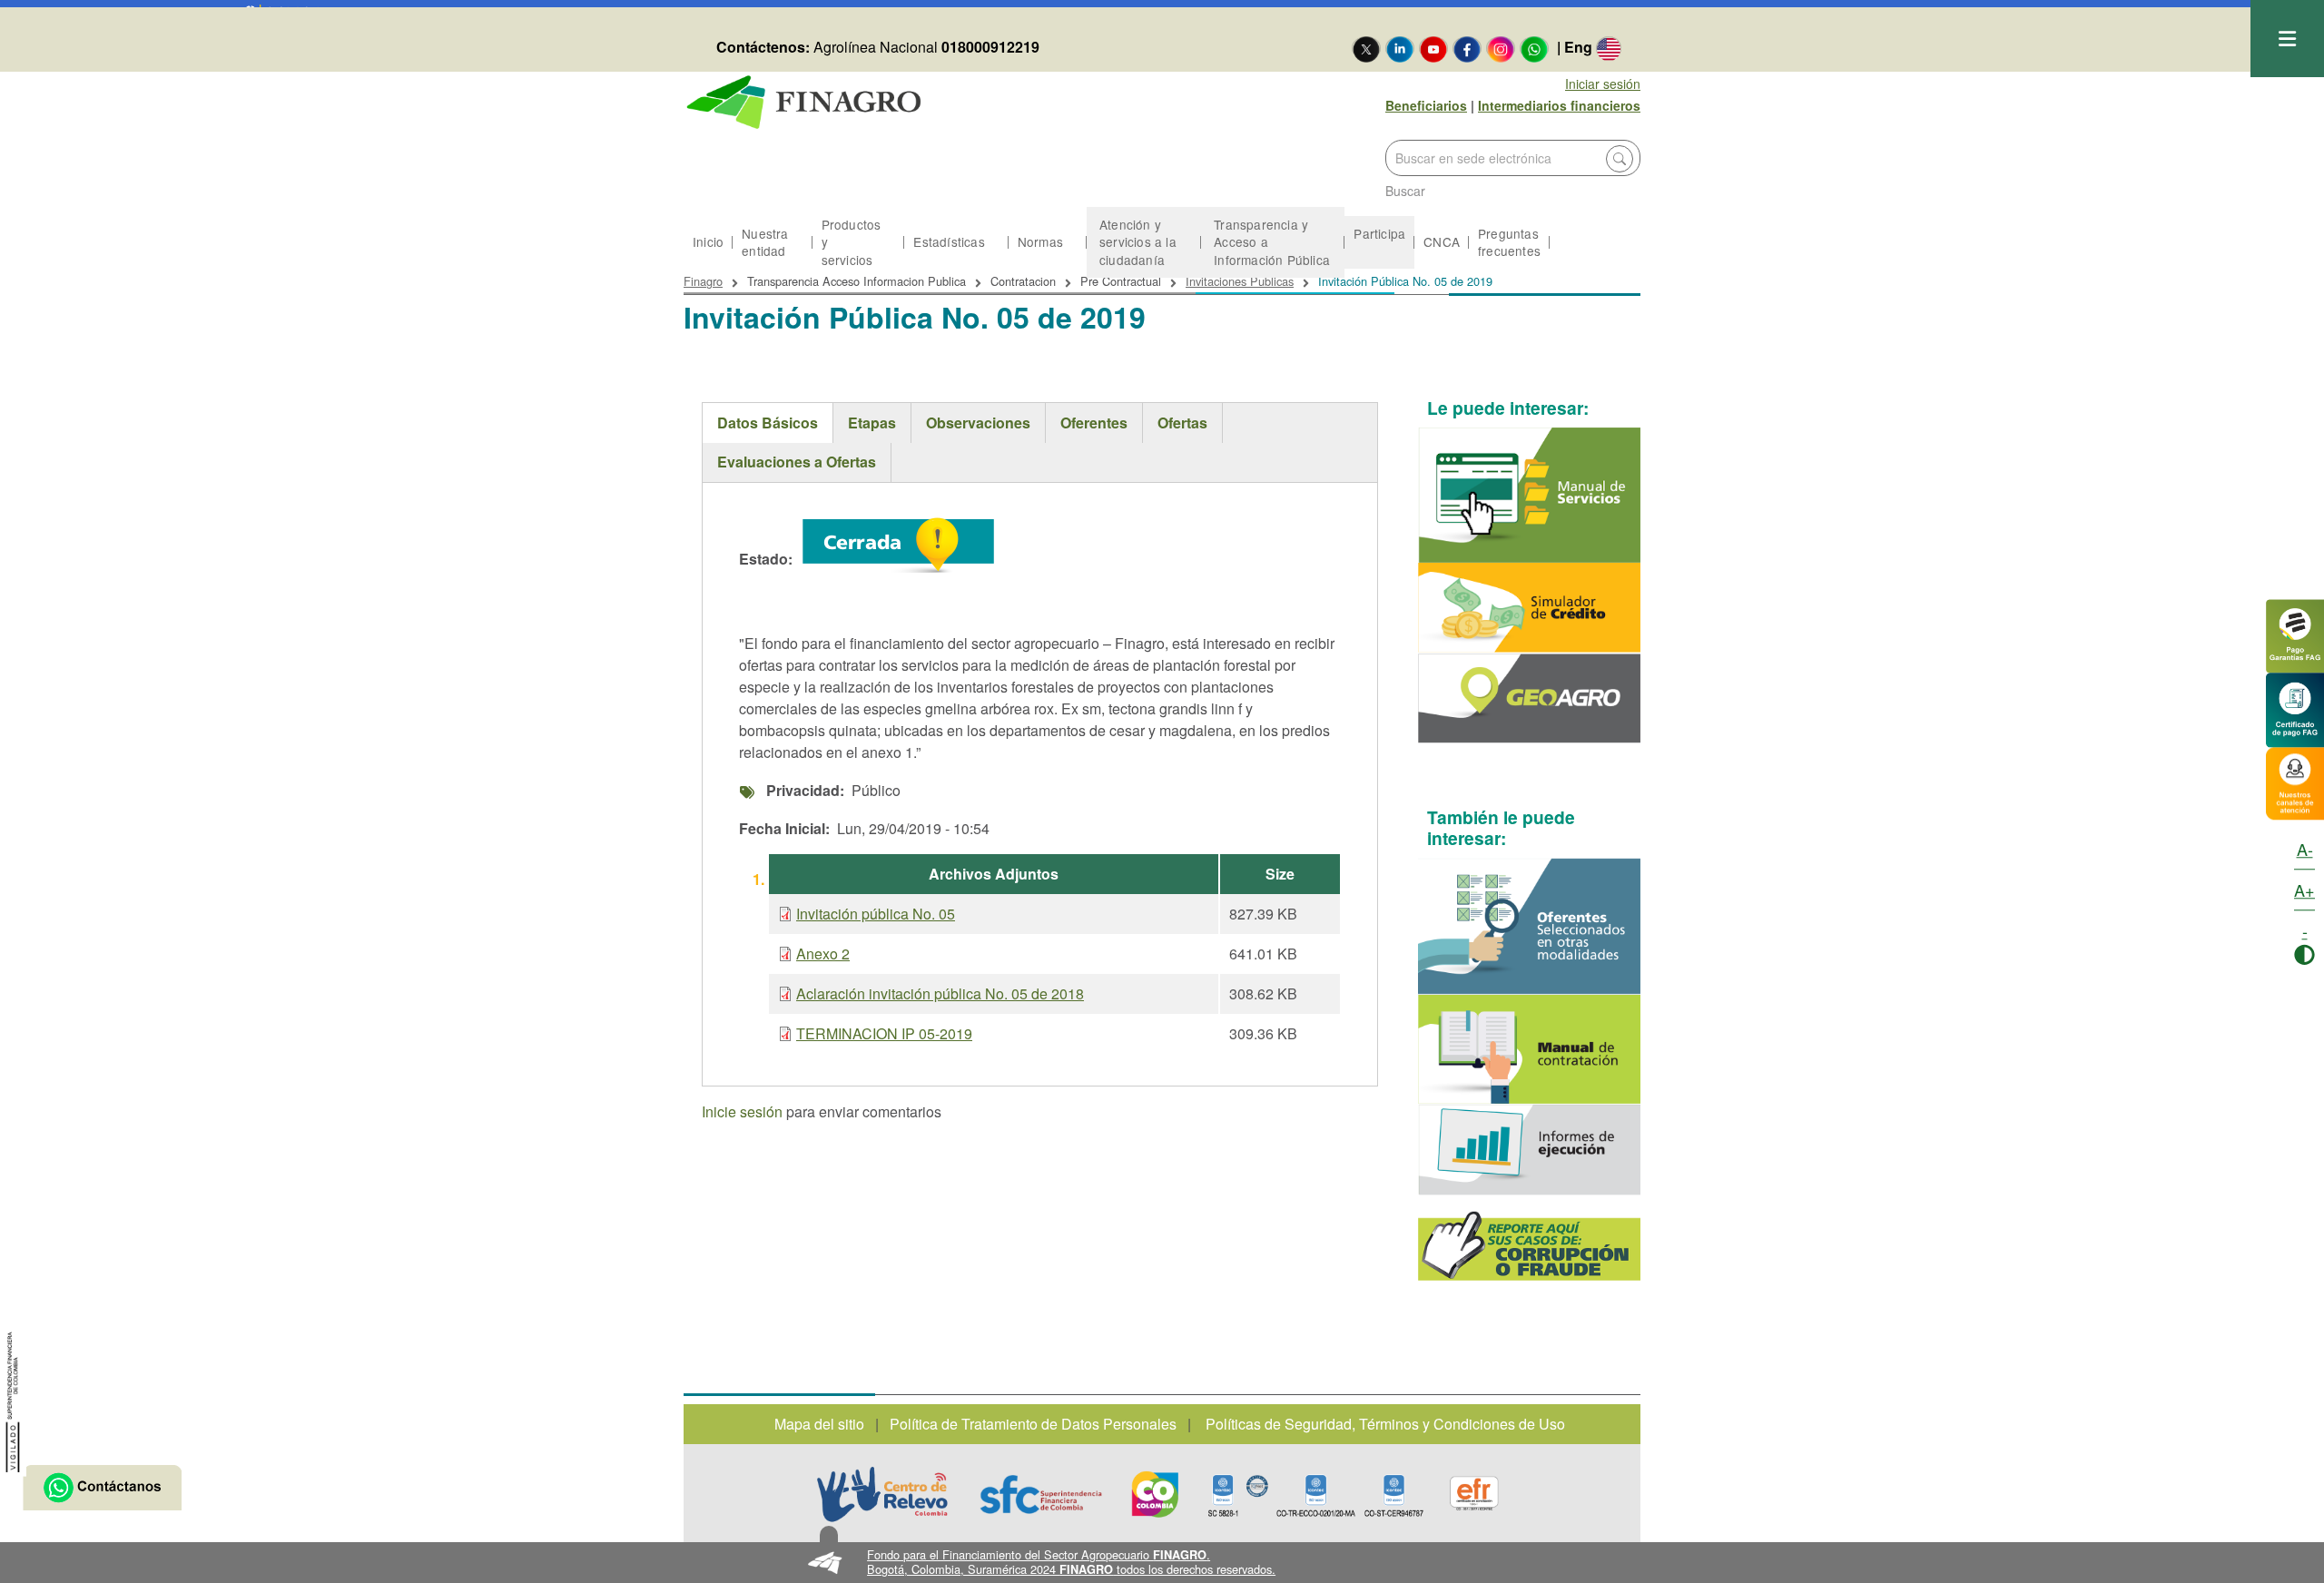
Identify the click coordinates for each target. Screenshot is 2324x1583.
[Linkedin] (1400, 48)
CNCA (1442, 241)
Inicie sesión (742, 1113)
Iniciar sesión (1603, 84)
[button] (1162, 1563)
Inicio (708, 241)
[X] (1366, 48)
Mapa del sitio (819, 1424)
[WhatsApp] (1534, 48)
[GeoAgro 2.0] (1530, 698)
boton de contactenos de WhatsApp (102, 1488)
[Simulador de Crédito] (1530, 608)
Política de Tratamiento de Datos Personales (1033, 1424)
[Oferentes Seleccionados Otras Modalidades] (1530, 926)
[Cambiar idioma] (1609, 48)
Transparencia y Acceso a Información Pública (1272, 241)
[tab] (768, 423)
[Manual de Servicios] (1530, 495)
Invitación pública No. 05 (876, 914)
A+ (2304, 890)
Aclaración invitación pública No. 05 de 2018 (940, 993)
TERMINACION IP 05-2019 (884, 1033)
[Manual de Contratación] (1530, 1049)
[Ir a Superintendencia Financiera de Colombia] (13, 1399)
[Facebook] (1467, 48)
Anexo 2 (823, 954)
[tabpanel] (1040, 787)
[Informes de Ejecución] (1530, 1150)
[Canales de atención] (2295, 781)
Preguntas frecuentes (1509, 242)
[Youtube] (1433, 48)
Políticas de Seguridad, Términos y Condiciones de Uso (1385, 1424)
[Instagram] (1501, 48)
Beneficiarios (1426, 105)
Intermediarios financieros (1559, 105)
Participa (1379, 233)
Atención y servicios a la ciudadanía (1138, 241)
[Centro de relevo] (882, 1494)
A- (2305, 849)
